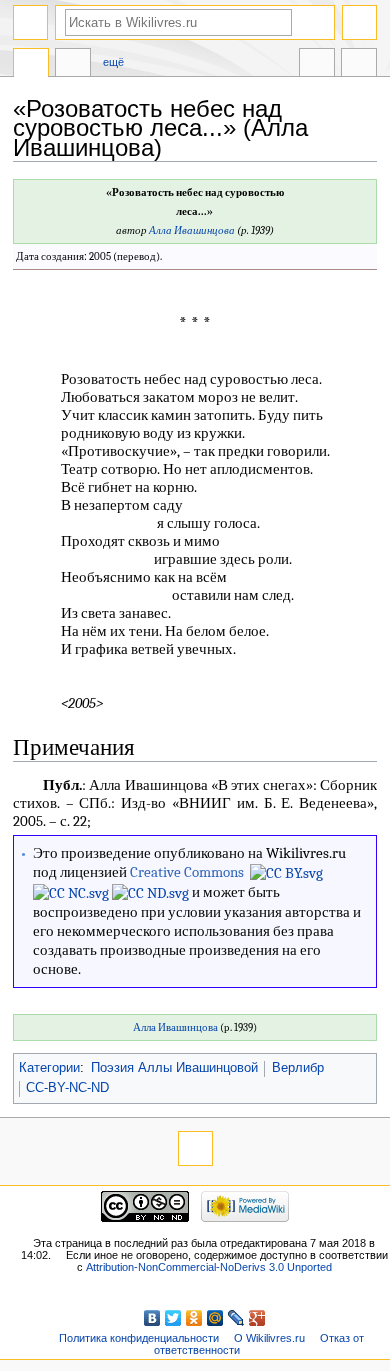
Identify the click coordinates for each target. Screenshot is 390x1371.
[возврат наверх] (195, 1148)
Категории (49, 1068)
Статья (31, 65)
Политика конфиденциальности (139, 1338)
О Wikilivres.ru (269, 1338)
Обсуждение (73, 65)
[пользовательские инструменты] (359, 22)
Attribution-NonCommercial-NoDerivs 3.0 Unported (209, 1267)
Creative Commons (187, 872)
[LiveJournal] (236, 1318)
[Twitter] (173, 1318)
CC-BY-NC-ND (67, 1088)
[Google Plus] (257, 1318)
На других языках (317, 65)
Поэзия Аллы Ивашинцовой (174, 1068)
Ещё (113, 62)
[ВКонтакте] (152, 1318)
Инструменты (359, 65)
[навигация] (30, 22)
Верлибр (298, 1068)
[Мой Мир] (215, 1318)
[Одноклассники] (194, 1318)
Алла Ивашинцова (192, 230)
